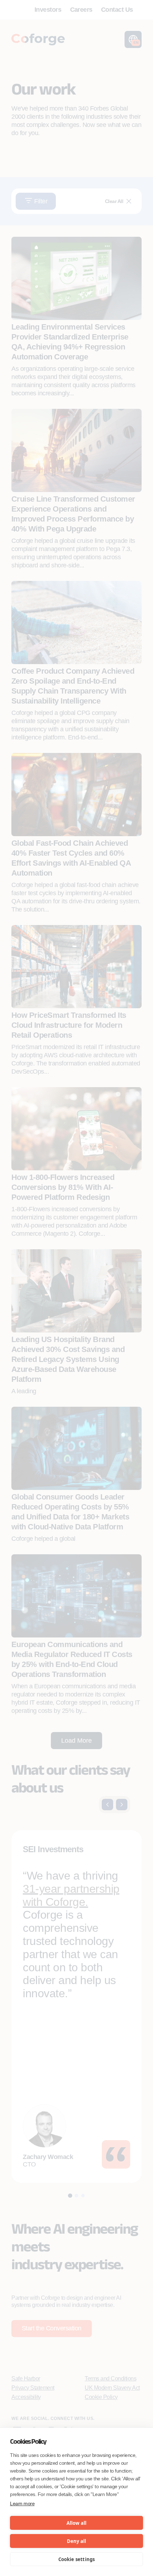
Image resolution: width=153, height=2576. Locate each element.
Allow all (77, 2523)
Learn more (22, 2503)
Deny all (77, 2541)
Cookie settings (77, 2559)
